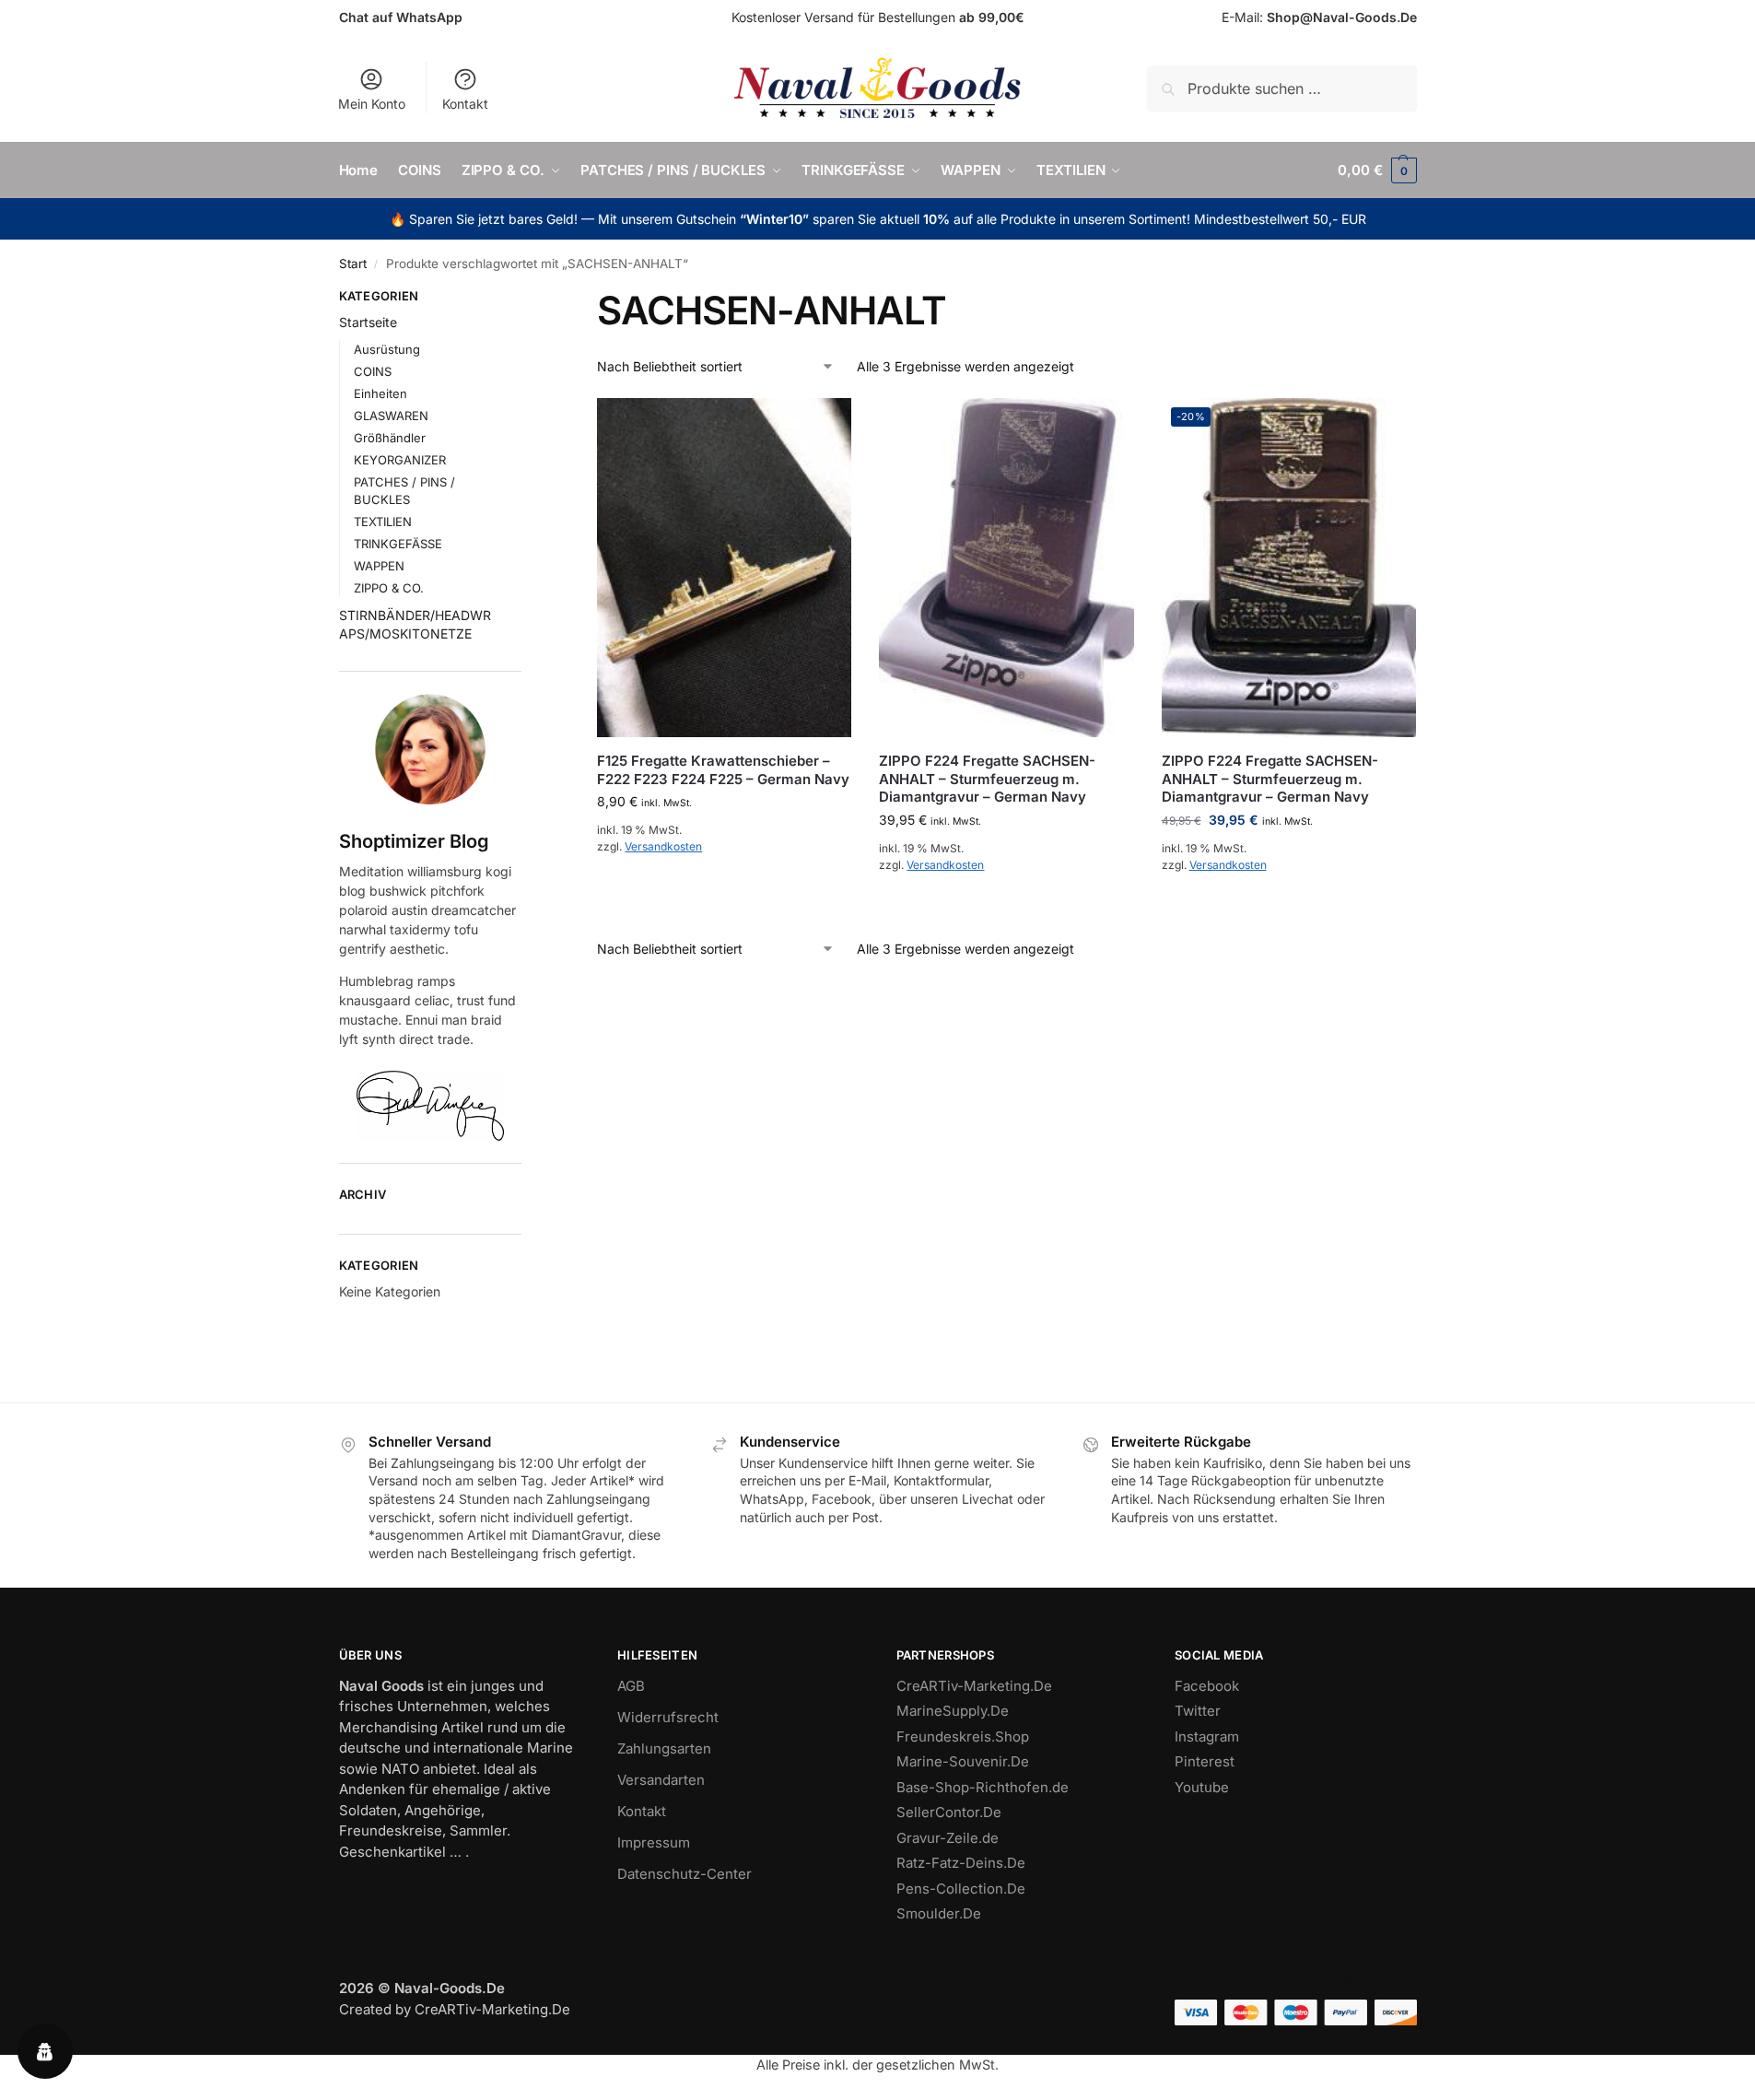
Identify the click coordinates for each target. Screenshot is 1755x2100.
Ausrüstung (387, 349)
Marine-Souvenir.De (963, 1761)
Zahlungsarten (664, 1748)
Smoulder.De (939, 1913)
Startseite (368, 322)
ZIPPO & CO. (389, 588)
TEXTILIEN (383, 522)
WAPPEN (379, 566)
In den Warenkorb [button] (725, 887)
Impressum (654, 1842)
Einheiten (380, 393)
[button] (1377, 170)
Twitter (1198, 1711)
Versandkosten (663, 846)
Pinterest (1205, 1761)
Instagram (1207, 1736)
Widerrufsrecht (668, 1717)
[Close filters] (527, 299)
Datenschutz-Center (684, 1874)
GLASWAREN (391, 416)
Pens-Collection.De (961, 1889)
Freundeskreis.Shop (963, 1736)
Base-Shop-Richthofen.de (983, 1787)
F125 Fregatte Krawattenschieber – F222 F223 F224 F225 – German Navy (723, 770)
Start (353, 264)
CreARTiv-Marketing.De (974, 1686)
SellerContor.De (949, 1812)
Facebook (1207, 1686)
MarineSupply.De (953, 1711)
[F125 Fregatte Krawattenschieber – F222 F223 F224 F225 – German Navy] (724, 568)
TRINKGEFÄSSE (398, 544)
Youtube (1202, 1787)
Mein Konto (372, 104)
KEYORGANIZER (400, 460)
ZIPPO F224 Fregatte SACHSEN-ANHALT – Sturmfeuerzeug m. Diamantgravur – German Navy (987, 779)
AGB (631, 1686)
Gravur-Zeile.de (948, 1838)
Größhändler (390, 438)
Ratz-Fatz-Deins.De (961, 1863)
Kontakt (465, 104)
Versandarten (661, 1780)
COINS (373, 371)
